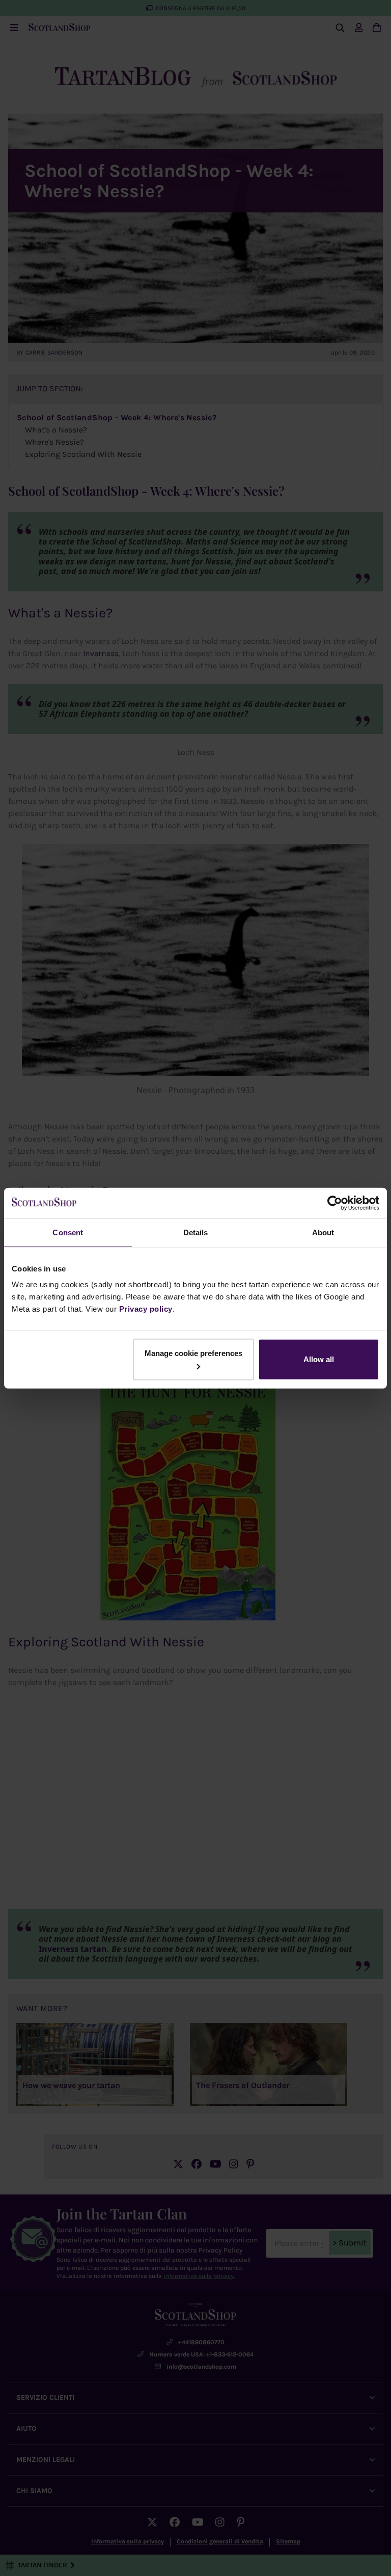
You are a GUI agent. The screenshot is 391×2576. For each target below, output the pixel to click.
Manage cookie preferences (193, 1353)
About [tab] (323, 1232)
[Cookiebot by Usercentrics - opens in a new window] (335, 1203)
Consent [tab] (68, 1232)
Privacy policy (146, 1309)
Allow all (319, 1359)
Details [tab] (196, 1232)
